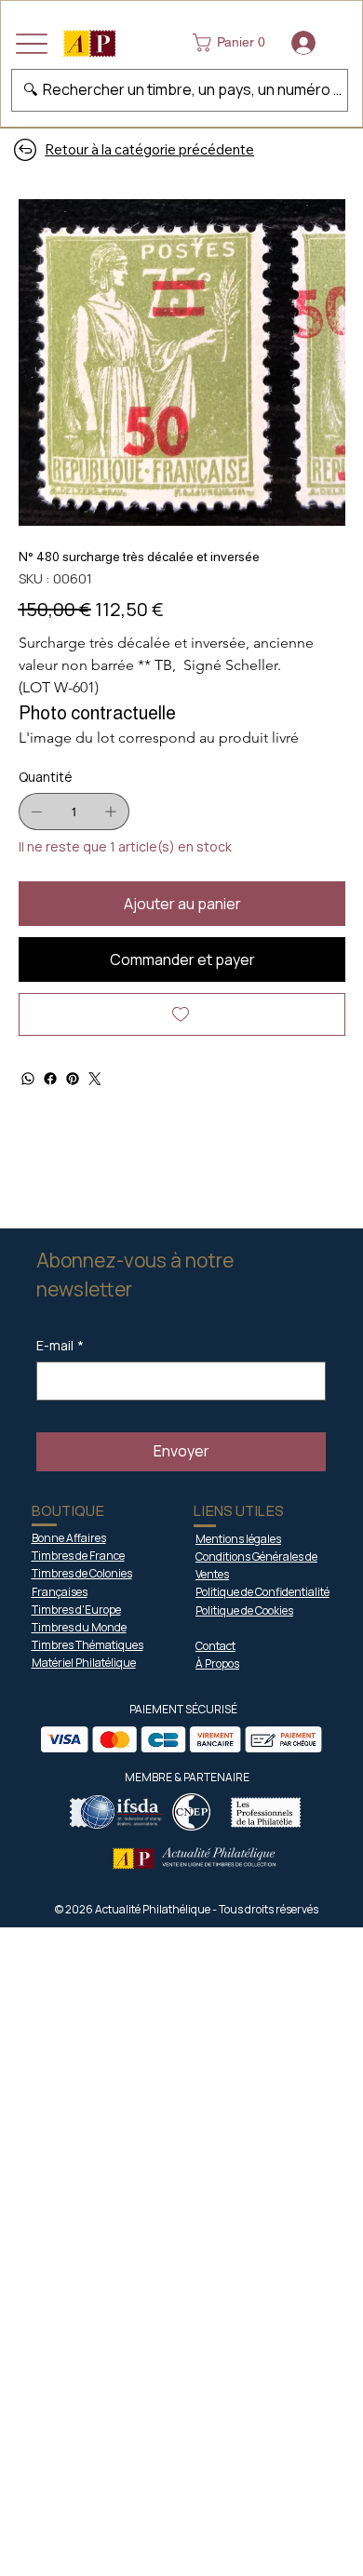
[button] (233, 43)
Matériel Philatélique (84, 1663)
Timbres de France (78, 1556)
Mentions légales (238, 1539)
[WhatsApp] (28, 1079)
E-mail (60, 1345)
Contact (215, 1646)
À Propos (217, 1664)
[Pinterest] (73, 1079)
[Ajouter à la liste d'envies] (182, 1014)
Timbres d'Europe (76, 1610)
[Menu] (32, 44)
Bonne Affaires (69, 1538)
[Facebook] (50, 1079)
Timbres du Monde (79, 1627)
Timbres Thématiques (87, 1645)
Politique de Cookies (244, 1610)
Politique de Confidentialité (262, 1592)
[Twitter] (95, 1079)
